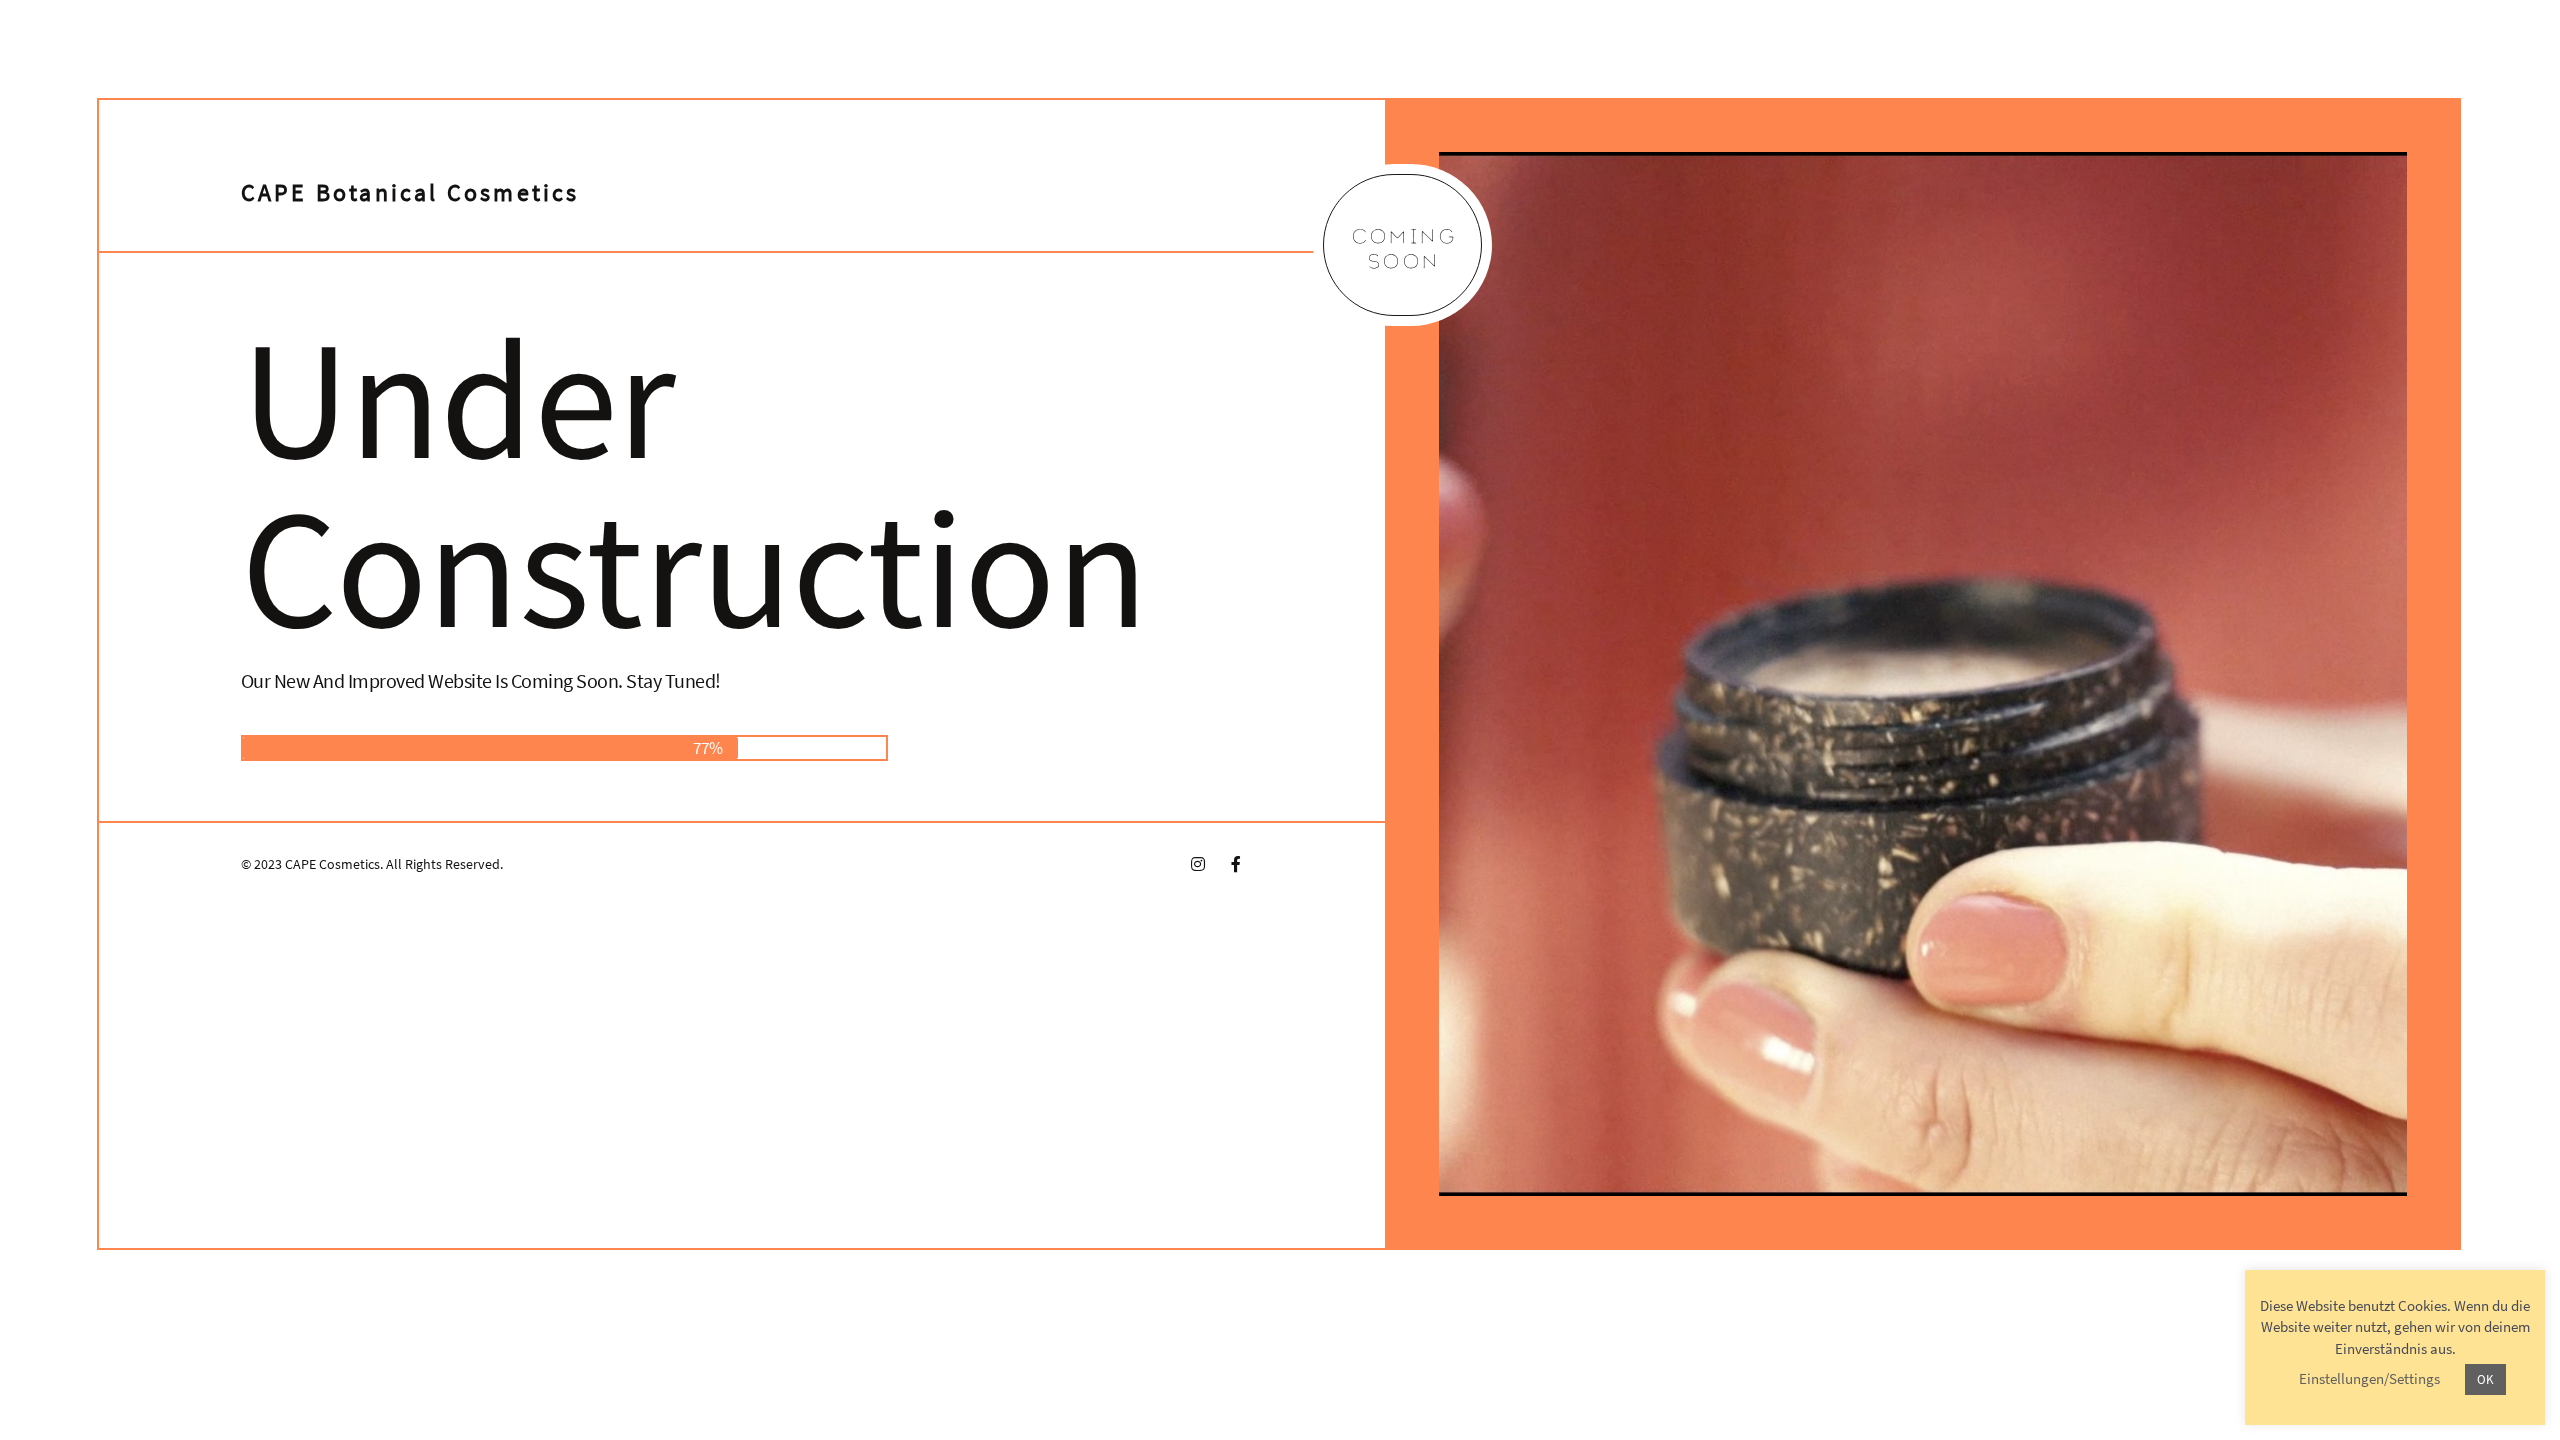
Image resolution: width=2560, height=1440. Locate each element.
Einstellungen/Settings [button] (2369, 1378)
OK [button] (2485, 1379)
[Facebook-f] (1236, 864)
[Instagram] (1198, 864)
